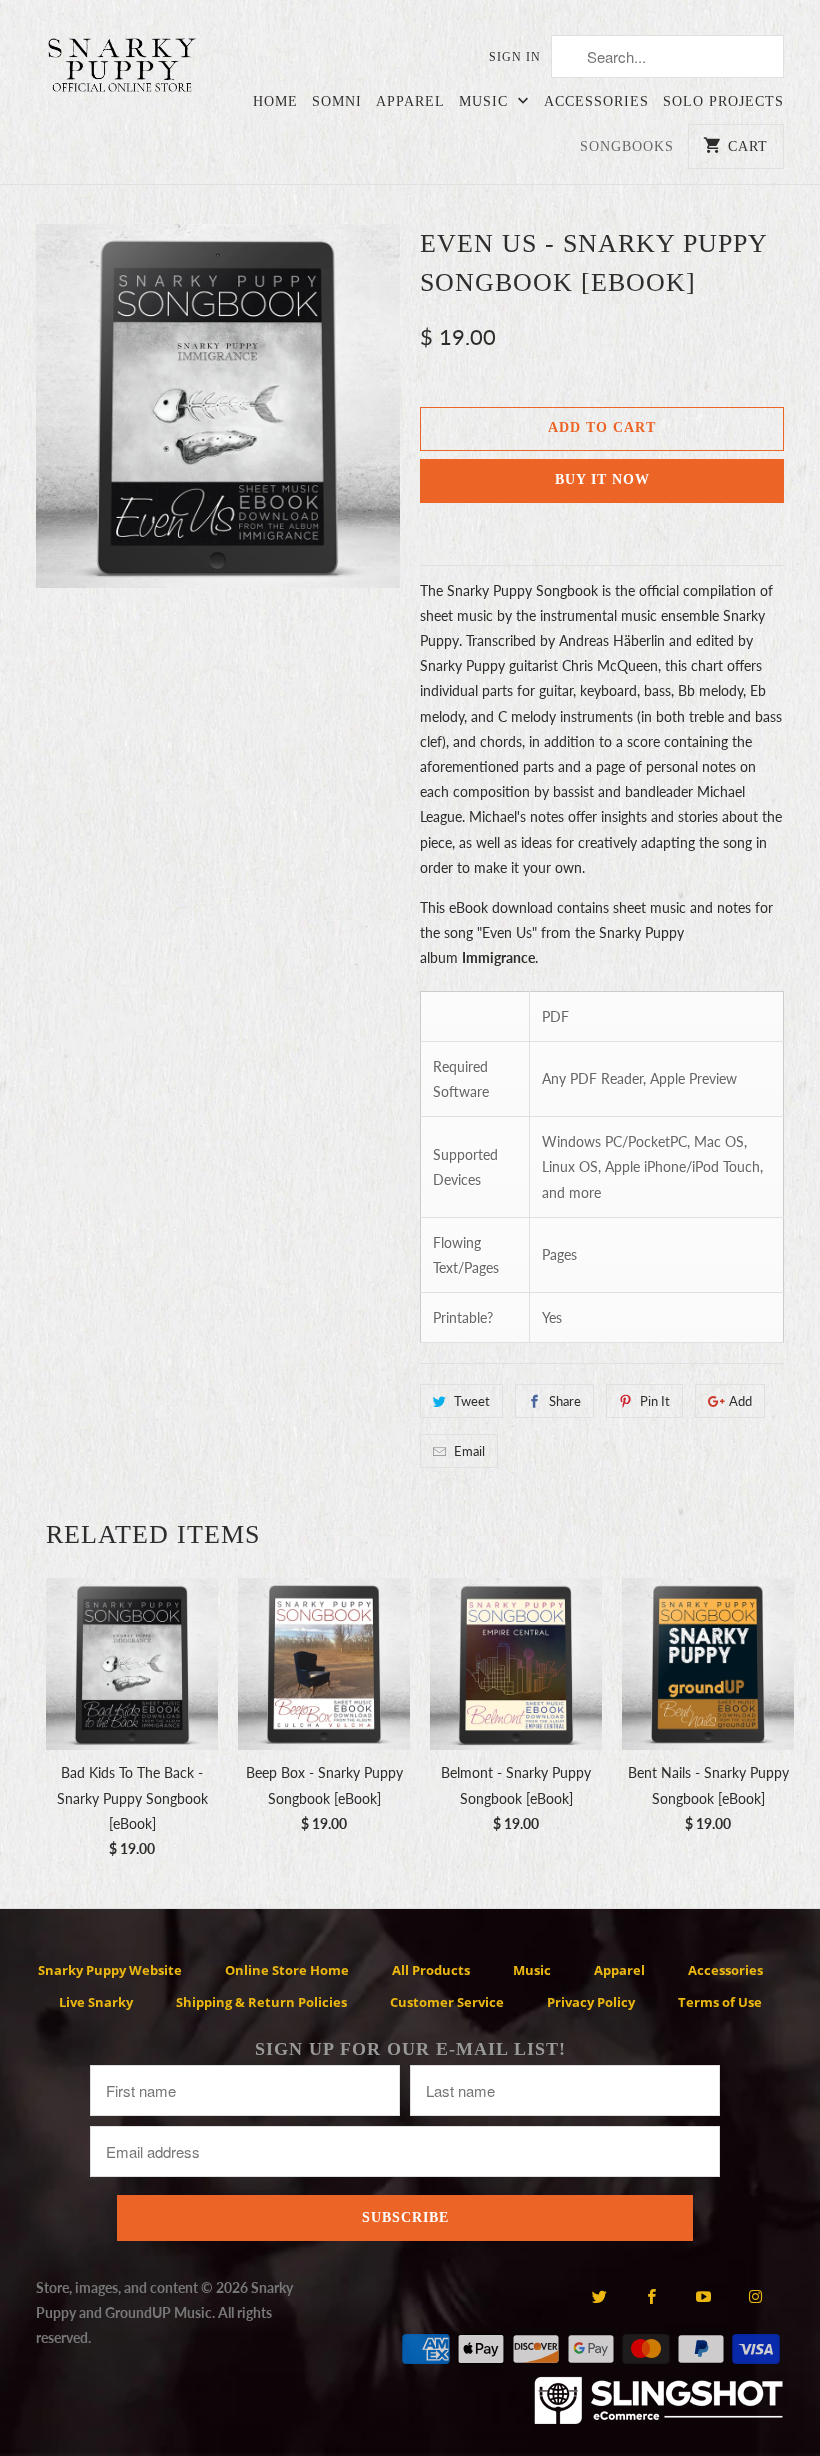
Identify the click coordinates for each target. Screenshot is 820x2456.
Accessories (596, 101)
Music (486, 101)
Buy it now (602, 479)
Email (469, 1451)
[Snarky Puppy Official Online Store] (122, 68)
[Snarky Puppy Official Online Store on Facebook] (651, 2296)
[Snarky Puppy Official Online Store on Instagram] (755, 2296)
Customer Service (447, 2002)
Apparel (410, 101)
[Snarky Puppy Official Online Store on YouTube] (703, 2296)
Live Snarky (96, 2002)
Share (565, 1401)
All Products (431, 1970)
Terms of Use (720, 2002)
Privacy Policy (591, 2002)
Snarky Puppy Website (110, 1970)
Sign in (515, 57)
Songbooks (627, 146)
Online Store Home (287, 1970)
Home (275, 101)
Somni (337, 101)
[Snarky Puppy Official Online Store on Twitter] (598, 2296)
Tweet (472, 1401)
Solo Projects (723, 101)
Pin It (655, 1401)
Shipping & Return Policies (261, 2002)
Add (740, 1401)
